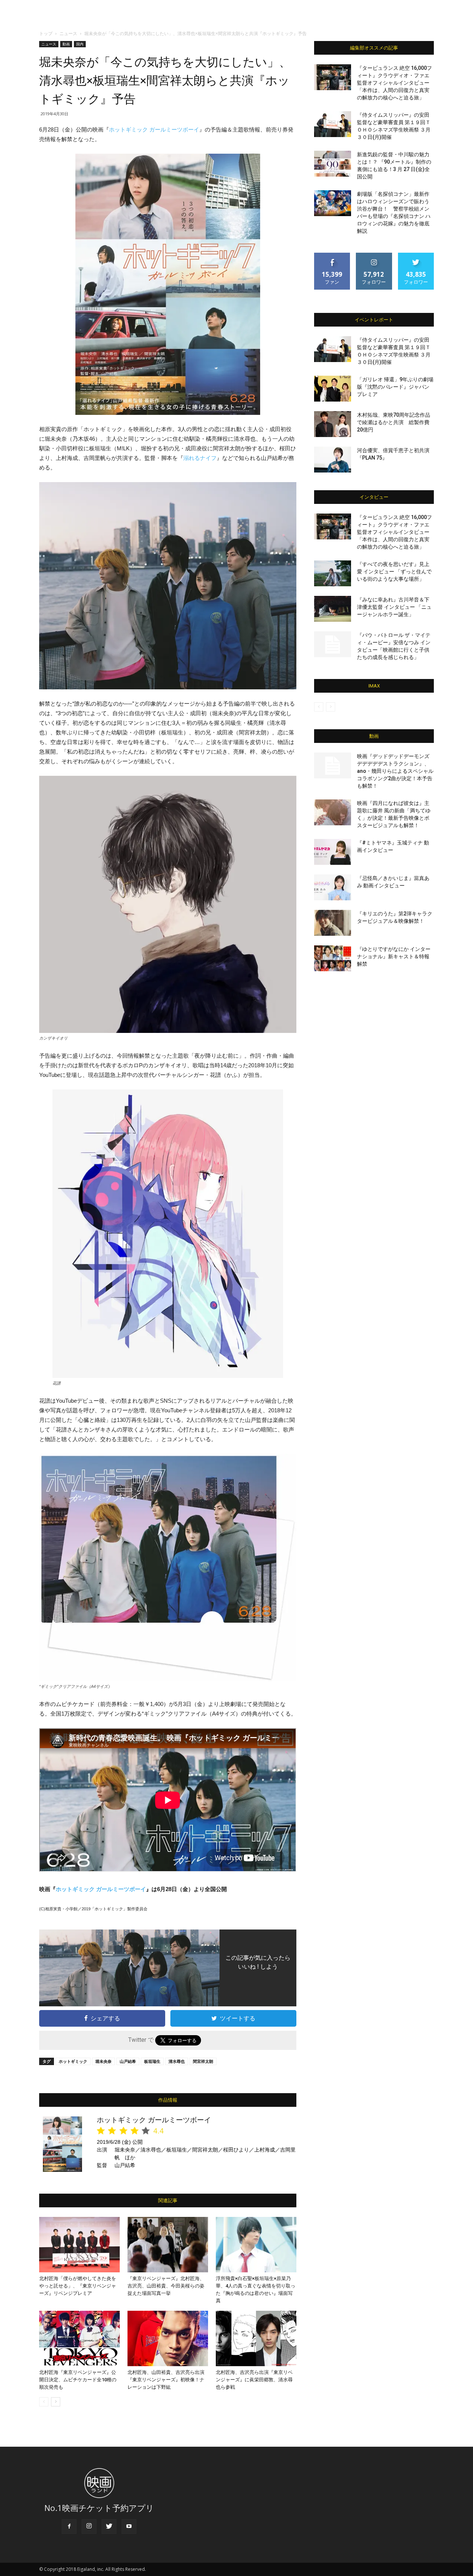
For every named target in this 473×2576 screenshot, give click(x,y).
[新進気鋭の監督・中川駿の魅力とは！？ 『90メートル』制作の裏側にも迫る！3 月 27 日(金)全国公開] (333, 164)
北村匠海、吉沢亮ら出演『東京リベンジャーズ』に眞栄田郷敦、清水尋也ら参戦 (254, 2380)
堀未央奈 (103, 2061)
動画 (66, 44)
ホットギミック (73, 2061)
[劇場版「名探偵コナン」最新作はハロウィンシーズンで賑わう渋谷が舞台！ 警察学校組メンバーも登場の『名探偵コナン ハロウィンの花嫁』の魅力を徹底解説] (333, 203)
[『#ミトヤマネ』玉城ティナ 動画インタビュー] (333, 852)
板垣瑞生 (152, 2061)
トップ (46, 33)
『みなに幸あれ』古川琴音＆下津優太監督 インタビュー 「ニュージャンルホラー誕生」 (394, 607)
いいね (332, 255)
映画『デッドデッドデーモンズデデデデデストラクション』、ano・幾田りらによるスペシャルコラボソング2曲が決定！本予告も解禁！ (395, 771)
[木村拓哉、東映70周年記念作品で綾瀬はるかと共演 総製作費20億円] (333, 424)
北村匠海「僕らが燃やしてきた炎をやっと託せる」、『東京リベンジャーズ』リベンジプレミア (78, 2286)
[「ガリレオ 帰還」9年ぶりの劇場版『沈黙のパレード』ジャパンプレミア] (333, 389)
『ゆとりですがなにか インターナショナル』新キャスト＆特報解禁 (394, 956)
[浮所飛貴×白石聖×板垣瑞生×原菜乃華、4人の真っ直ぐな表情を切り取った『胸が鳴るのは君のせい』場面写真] (256, 2245)
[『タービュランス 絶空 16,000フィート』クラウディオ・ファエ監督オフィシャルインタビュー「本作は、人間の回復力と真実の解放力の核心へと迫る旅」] (333, 77)
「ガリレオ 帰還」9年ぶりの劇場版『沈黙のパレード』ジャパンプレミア (395, 387)
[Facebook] (69, 2526)
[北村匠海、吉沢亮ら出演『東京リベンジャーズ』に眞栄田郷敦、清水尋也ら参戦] (256, 2338)
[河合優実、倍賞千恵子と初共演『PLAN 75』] (333, 460)
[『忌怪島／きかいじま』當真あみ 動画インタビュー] (333, 887)
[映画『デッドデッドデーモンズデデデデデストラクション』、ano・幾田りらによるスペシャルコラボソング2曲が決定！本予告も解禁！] (333, 765)
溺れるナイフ (200, 458)
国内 (80, 44)
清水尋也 (177, 2061)
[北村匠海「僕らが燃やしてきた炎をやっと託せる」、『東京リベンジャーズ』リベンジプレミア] (79, 2245)
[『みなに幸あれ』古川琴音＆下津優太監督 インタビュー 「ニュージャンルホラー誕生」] (333, 609)
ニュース (68, 33)
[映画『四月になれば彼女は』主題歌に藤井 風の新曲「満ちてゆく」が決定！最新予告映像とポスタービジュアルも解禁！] (333, 812)
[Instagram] (89, 2526)
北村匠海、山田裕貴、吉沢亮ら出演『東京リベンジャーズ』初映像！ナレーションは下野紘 (166, 2380)
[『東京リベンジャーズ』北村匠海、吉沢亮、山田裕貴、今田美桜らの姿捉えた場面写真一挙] (168, 2245)
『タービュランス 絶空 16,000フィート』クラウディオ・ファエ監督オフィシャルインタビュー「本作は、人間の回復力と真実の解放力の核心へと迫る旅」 (394, 83)
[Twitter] (109, 2526)
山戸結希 (128, 2061)
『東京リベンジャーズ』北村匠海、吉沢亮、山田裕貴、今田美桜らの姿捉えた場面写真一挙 (166, 2286)
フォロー (374, 255)
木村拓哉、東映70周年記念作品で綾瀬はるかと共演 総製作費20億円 (394, 422)
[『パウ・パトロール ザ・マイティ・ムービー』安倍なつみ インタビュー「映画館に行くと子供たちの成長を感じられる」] (333, 644)
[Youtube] (129, 2526)
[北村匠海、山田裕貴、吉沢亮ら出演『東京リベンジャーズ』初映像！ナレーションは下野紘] (168, 2338)
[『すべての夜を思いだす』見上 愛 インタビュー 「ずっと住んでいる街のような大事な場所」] (333, 573)
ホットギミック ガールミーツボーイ (154, 129)
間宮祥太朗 (203, 2061)
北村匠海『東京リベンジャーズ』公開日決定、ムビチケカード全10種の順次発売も (78, 2380)
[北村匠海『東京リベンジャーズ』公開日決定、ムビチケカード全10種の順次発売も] (79, 2338)
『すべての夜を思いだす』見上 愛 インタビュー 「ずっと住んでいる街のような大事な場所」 (394, 572)
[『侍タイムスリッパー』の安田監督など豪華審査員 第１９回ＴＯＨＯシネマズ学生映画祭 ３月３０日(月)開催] (333, 124)
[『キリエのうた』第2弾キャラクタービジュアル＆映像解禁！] (333, 923)
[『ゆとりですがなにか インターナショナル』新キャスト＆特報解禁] (333, 958)
